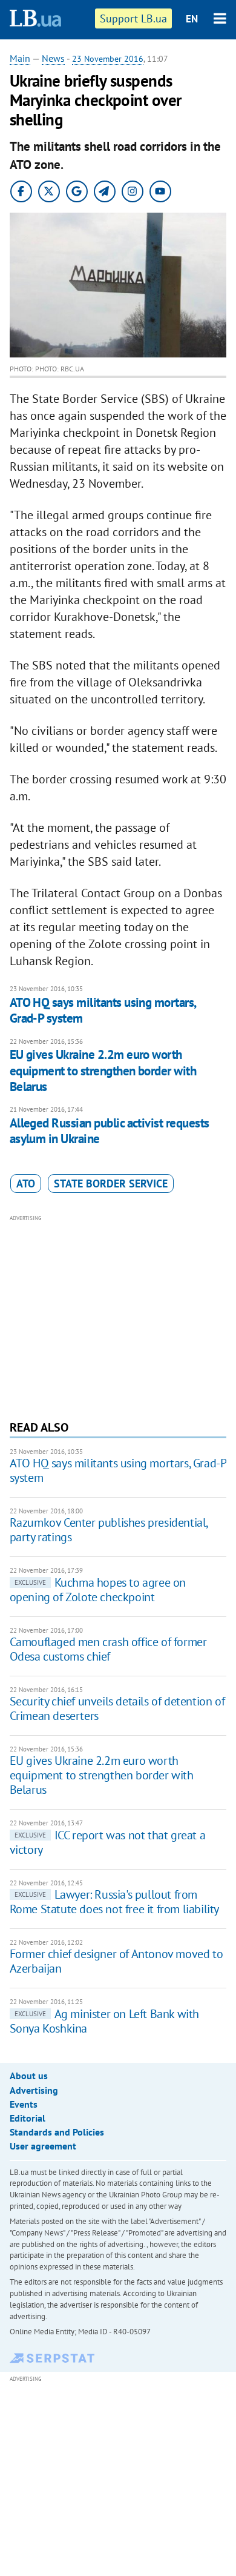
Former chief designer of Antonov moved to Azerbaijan (116, 1961)
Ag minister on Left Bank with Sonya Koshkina (104, 2021)
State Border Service (111, 1183)
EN (192, 19)
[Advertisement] (118, 1316)
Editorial (28, 2118)
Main (20, 58)
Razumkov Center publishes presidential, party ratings (109, 1530)
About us (29, 2076)
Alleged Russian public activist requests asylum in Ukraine (110, 1131)
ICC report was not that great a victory (108, 1842)
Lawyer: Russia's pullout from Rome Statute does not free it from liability (114, 1902)
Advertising (34, 2090)
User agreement (43, 2146)
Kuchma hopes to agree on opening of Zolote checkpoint (98, 1590)
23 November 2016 (108, 59)
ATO (26, 1183)
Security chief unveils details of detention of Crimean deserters (117, 1708)
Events (24, 2104)
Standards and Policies (57, 2132)
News (53, 58)
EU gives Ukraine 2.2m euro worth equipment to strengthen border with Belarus (103, 1071)
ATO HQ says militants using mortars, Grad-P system (103, 1010)
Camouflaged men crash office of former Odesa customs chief (108, 1649)
